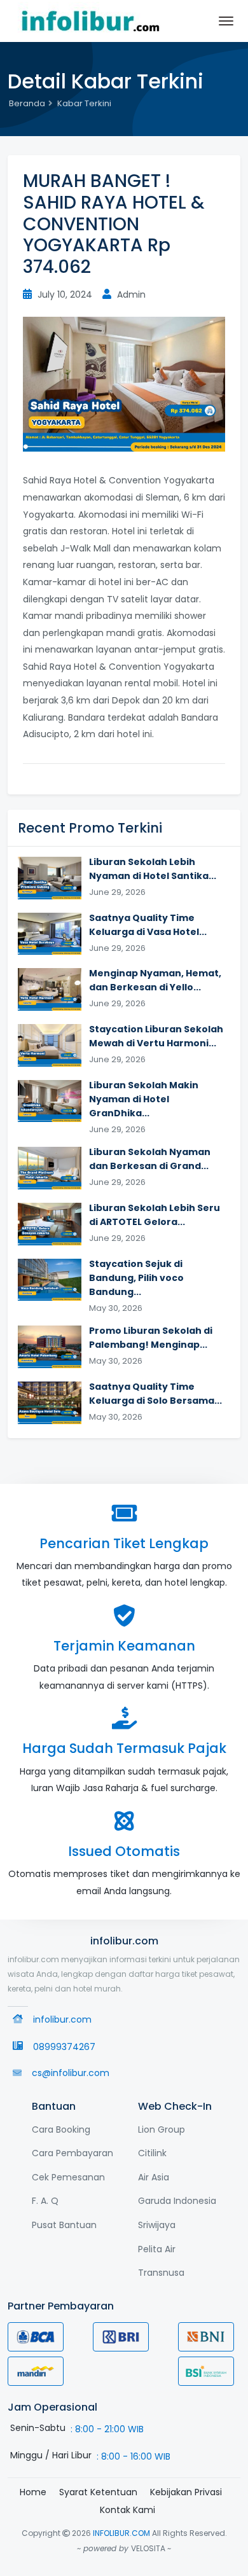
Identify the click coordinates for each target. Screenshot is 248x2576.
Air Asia (154, 2177)
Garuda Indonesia (177, 2201)
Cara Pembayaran (72, 2153)
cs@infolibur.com (71, 2073)
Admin (130, 294)
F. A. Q (45, 2201)
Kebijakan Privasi (186, 2492)
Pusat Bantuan (64, 2225)
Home (33, 2492)
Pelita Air (157, 2249)
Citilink (152, 2153)
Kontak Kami (127, 2510)
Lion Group (162, 2129)
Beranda (27, 103)
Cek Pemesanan (68, 2177)
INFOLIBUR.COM (121, 2533)
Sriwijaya (157, 2225)
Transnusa (161, 2273)
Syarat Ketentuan (98, 2492)
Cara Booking (61, 2129)
